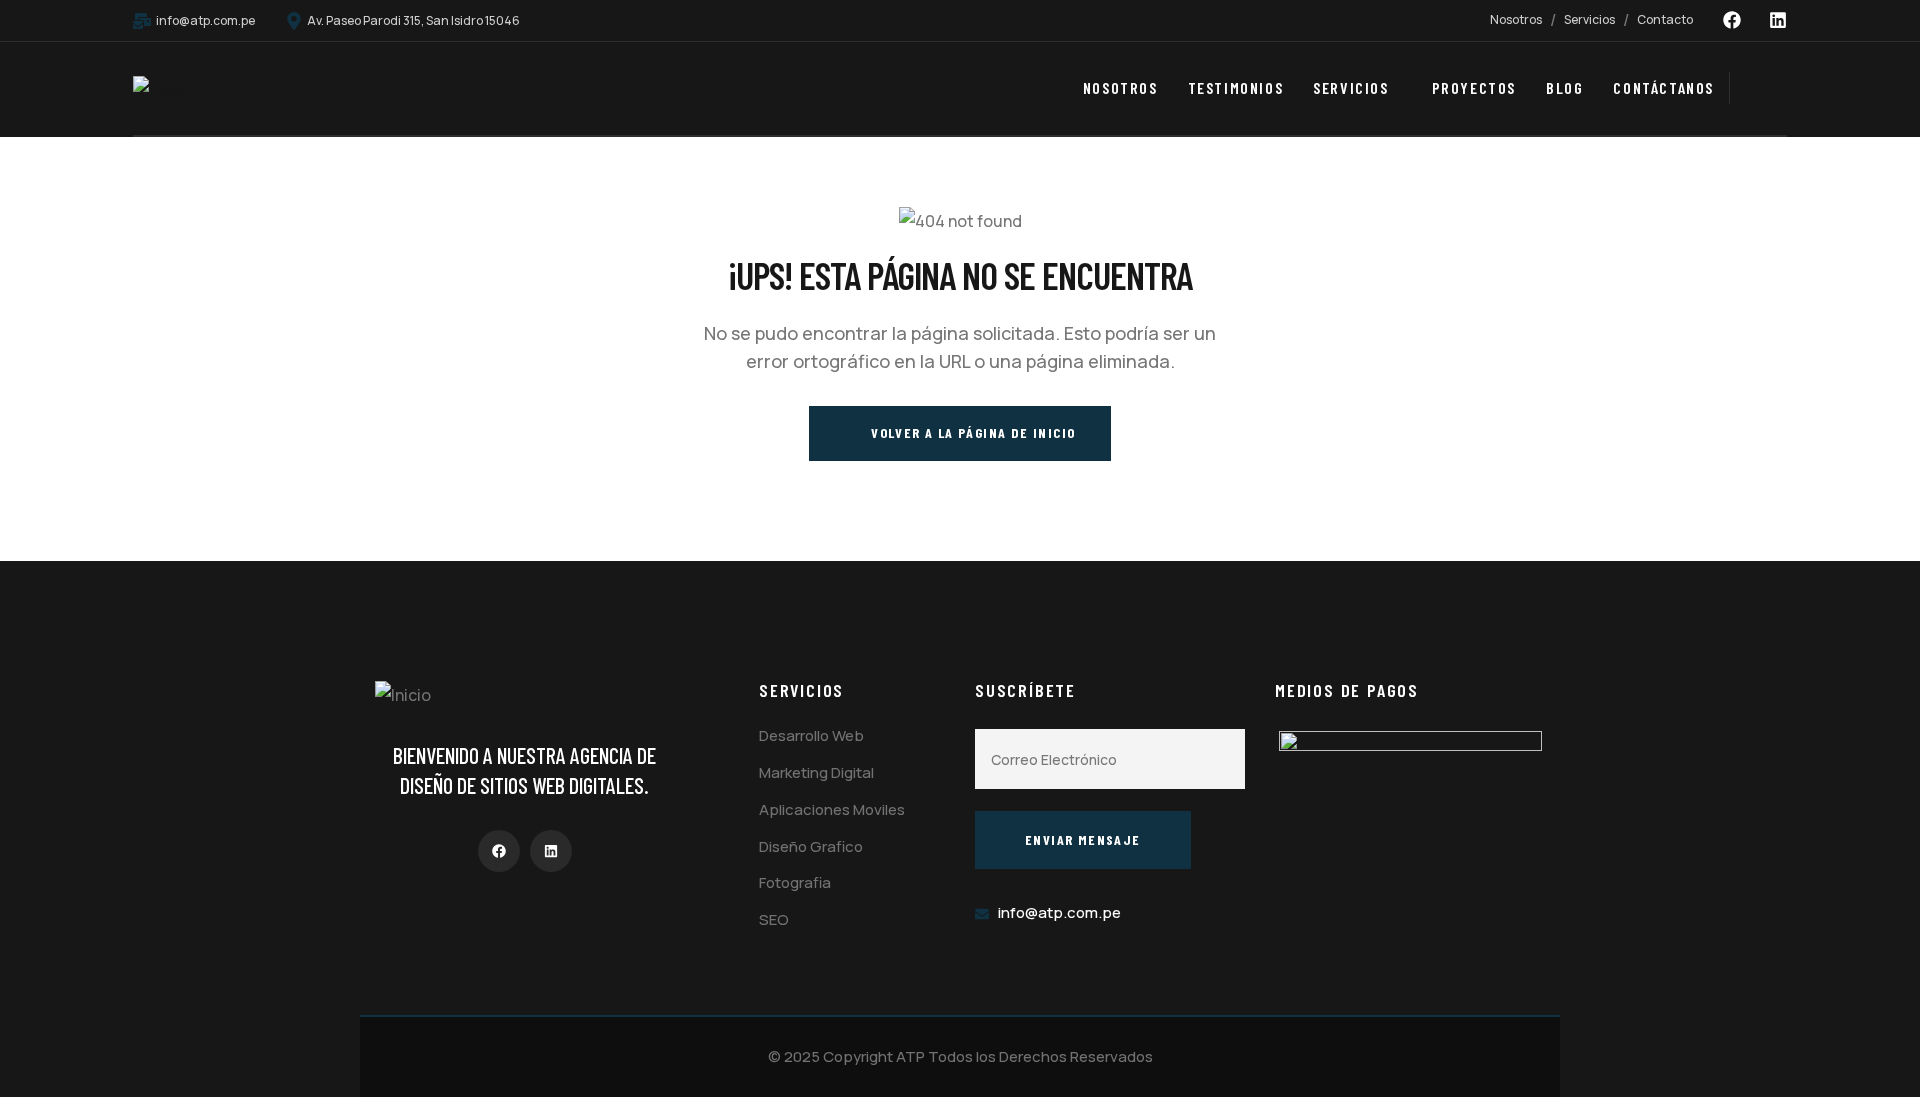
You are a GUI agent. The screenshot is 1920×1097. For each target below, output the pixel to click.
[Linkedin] (1778, 20)
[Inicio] (161, 90)
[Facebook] (1732, 20)
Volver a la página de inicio (971, 432)
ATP (910, 1056)
